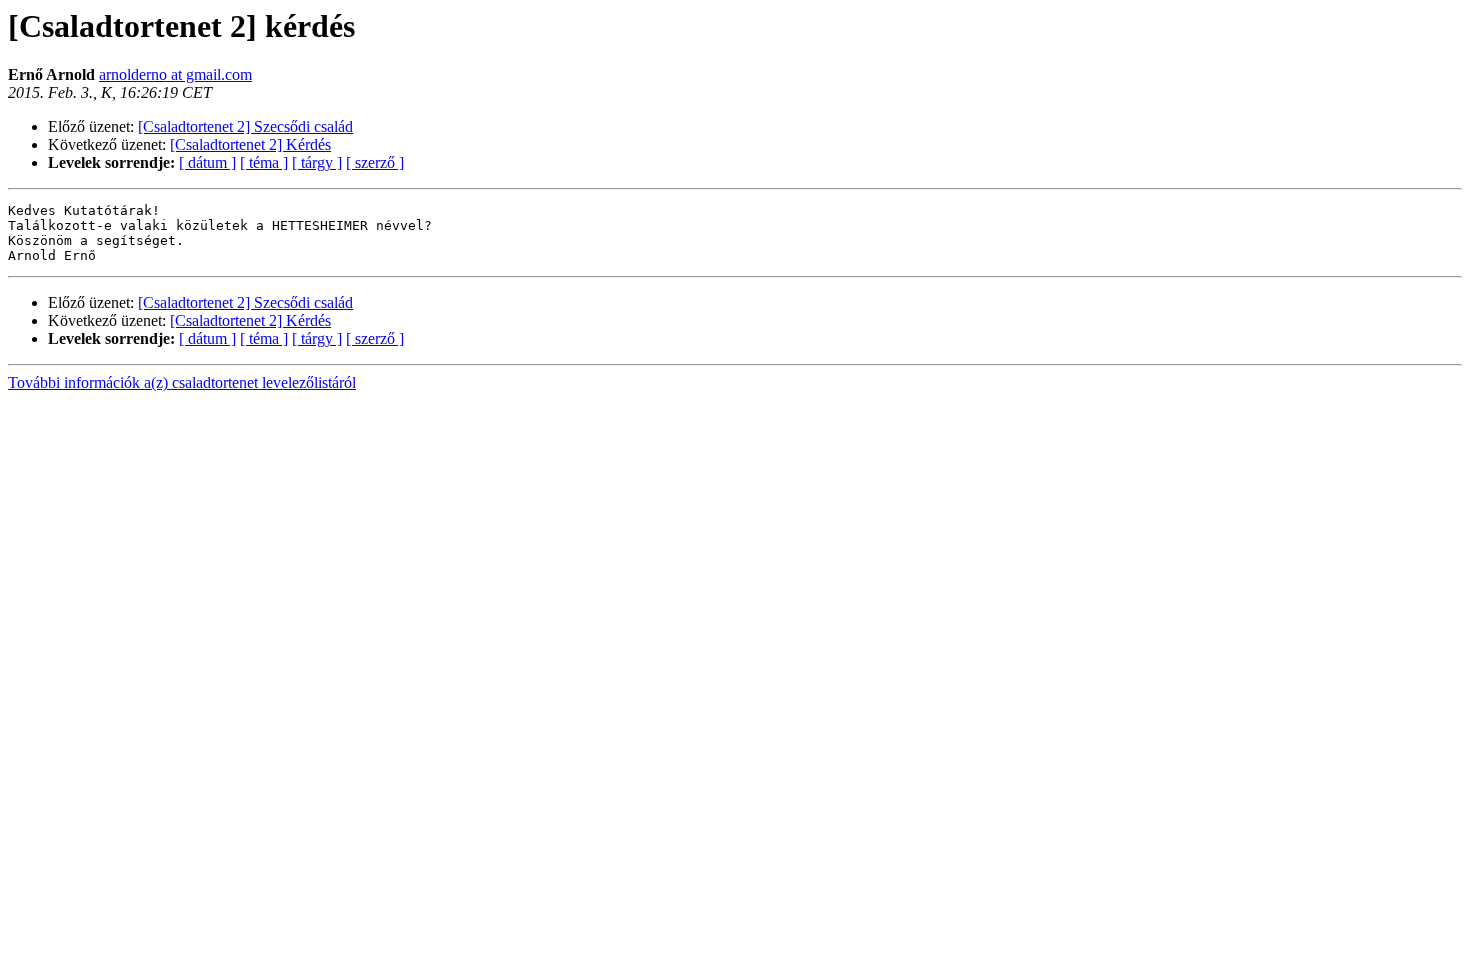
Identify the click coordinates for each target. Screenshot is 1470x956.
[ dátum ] (207, 162)
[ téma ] (264, 162)
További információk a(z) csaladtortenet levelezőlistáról (182, 382)
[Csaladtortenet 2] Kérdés (250, 144)
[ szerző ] (375, 162)
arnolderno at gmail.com (175, 74)
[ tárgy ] (317, 162)
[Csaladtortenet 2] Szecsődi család (245, 126)
